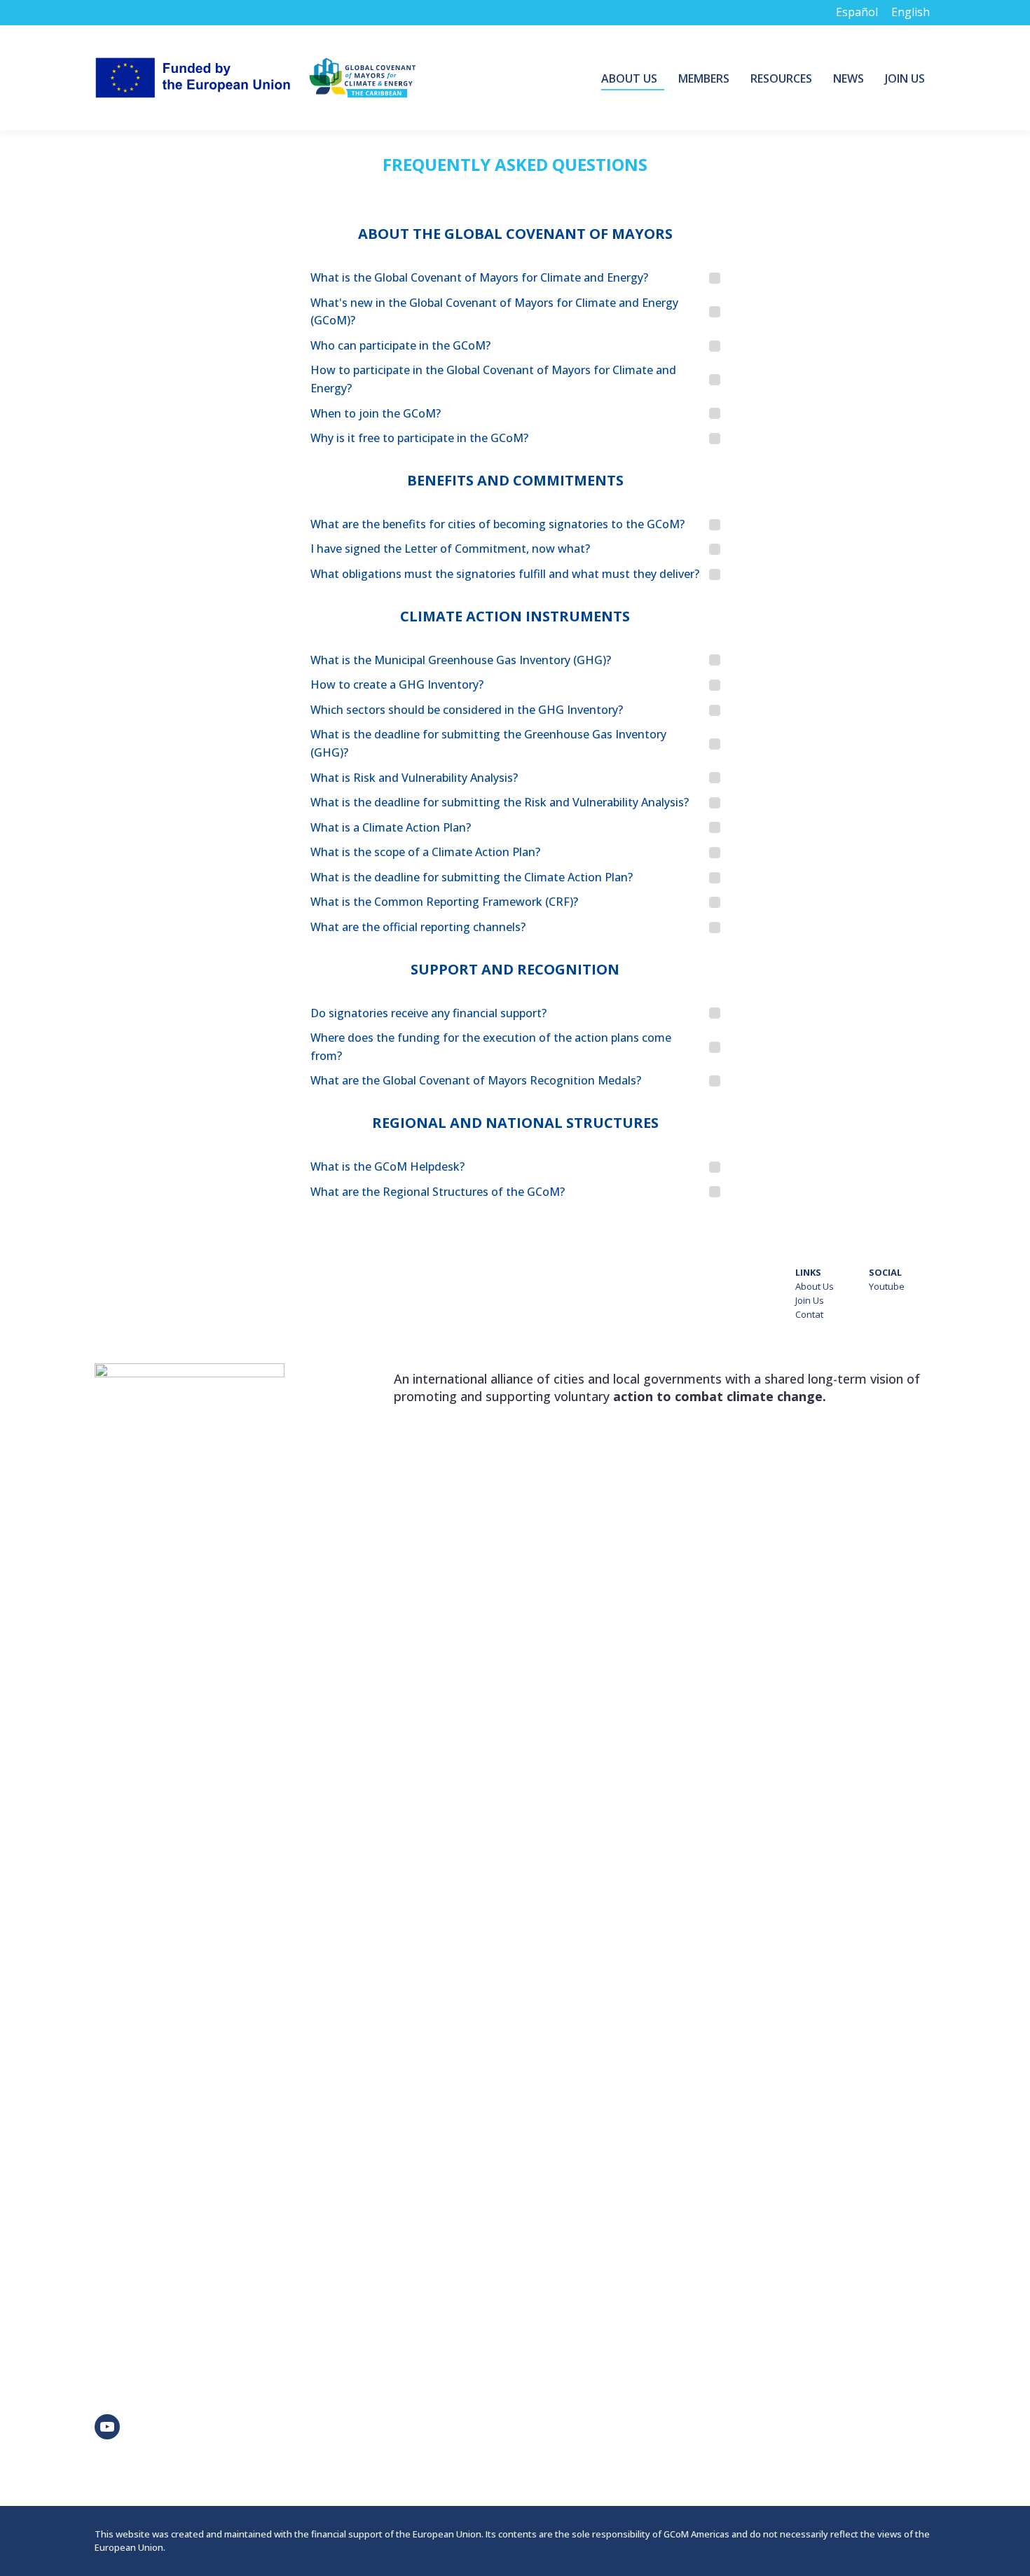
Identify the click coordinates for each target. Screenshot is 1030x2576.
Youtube (887, 1286)
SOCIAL (885, 1272)
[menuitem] (633, 78)
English (911, 12)
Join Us (810, 1300)
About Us (815, 1286)
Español (857, 12)
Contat (809, 1314)
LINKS (808, 1272)
